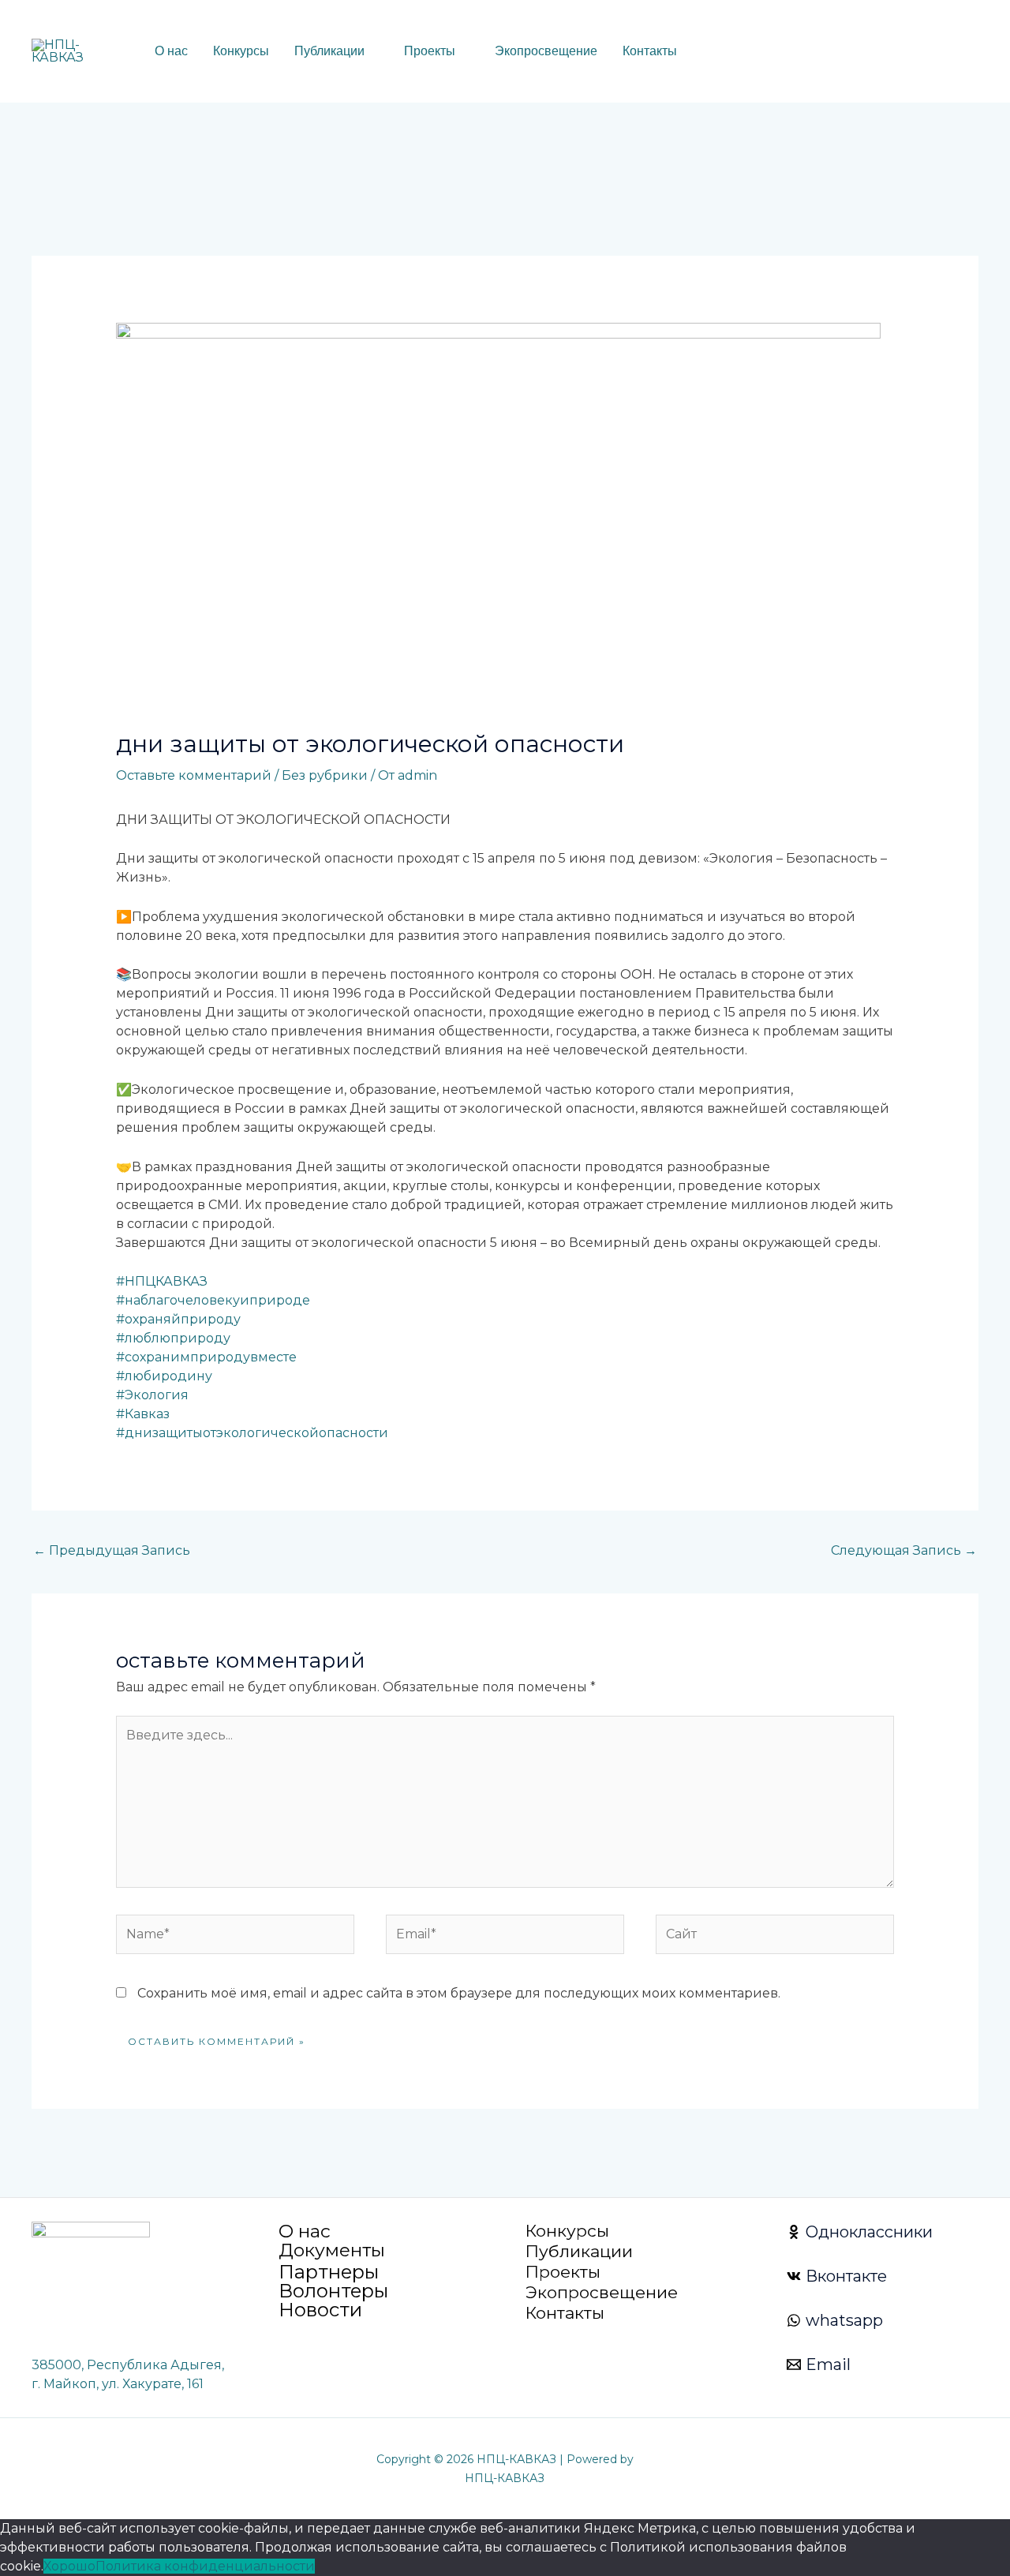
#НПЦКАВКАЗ (162, 1281)
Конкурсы (241, 51)
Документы (332, 2250)
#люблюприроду (173, 1338)
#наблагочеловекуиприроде (213, 1300)
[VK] (873, 52)
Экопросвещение (546, 51)
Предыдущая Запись (112, 1550)
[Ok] (897, 52)
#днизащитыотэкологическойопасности (252, 1433)
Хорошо (69, 2566)
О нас (171, 51)
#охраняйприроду (178, 1319)
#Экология (152, 1395)
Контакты (650, 51)
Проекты (430, 51)
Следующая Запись (904, 1550)
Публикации (329, 51)
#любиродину (164, 1376)
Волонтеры (333, 2291)
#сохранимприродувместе (206, 1357)
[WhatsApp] (850, 52)
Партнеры (329, 2272)
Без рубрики (325, 775)
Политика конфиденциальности (205, 2566)
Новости (320, 2310)
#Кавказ (143, 1414)
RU (726, 52)
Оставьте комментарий (194, 775)
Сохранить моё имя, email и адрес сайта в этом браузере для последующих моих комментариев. (459, 1993)
